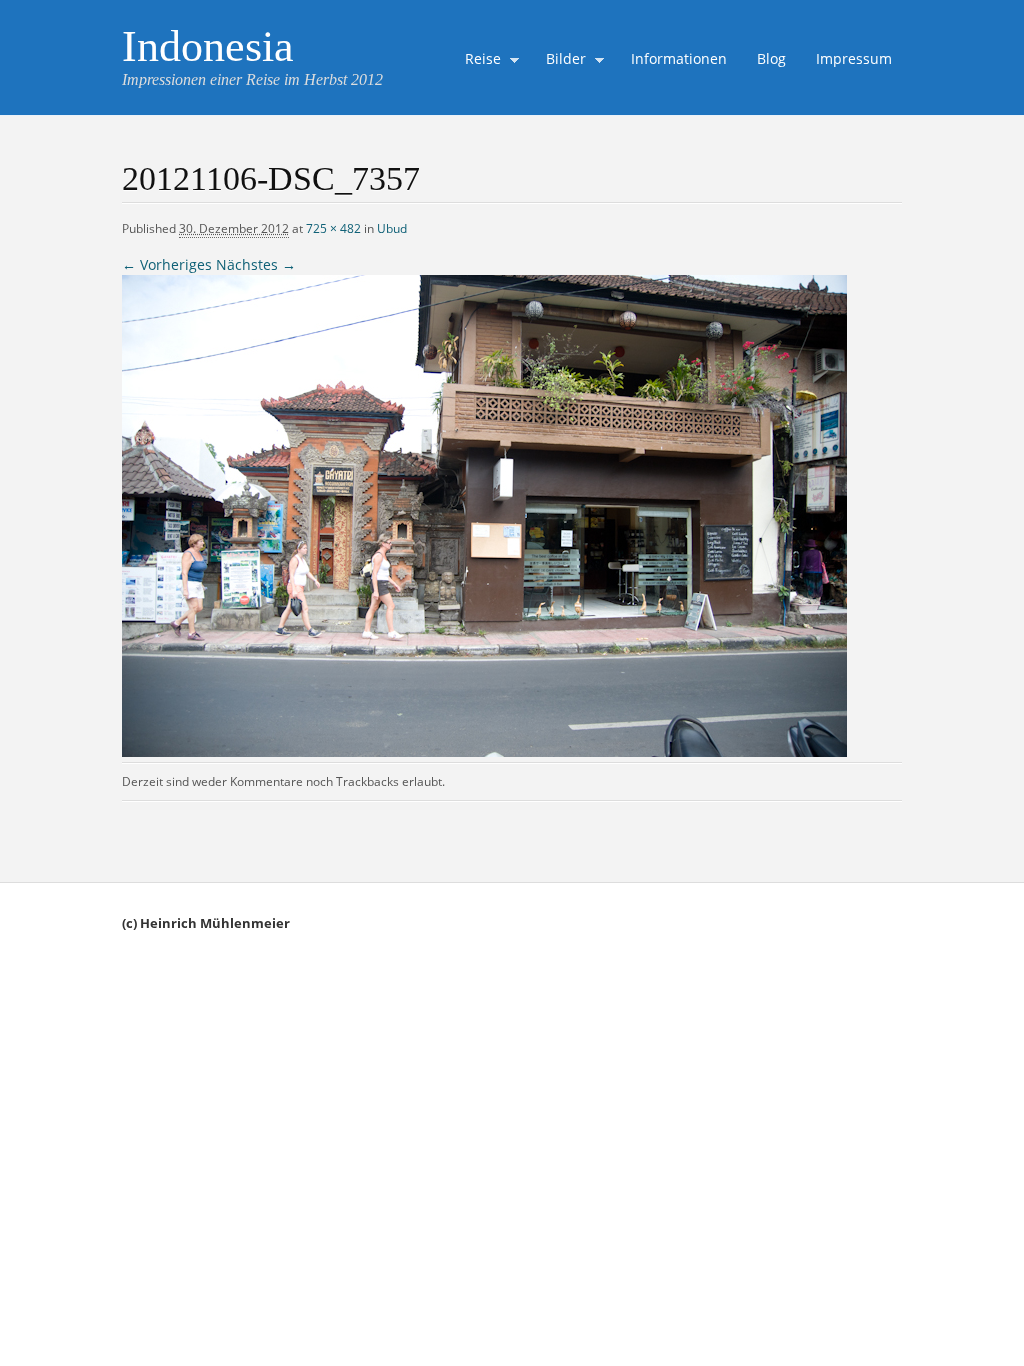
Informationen (679, 58)
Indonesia (208, 46)
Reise (478, 61)
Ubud (392, 228)
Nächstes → (256, 264)
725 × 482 (333, 228)
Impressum (854, 58)
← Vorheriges (167, 264)
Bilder (561, 61)
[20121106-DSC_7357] (484, 751)
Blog (771, 58)
